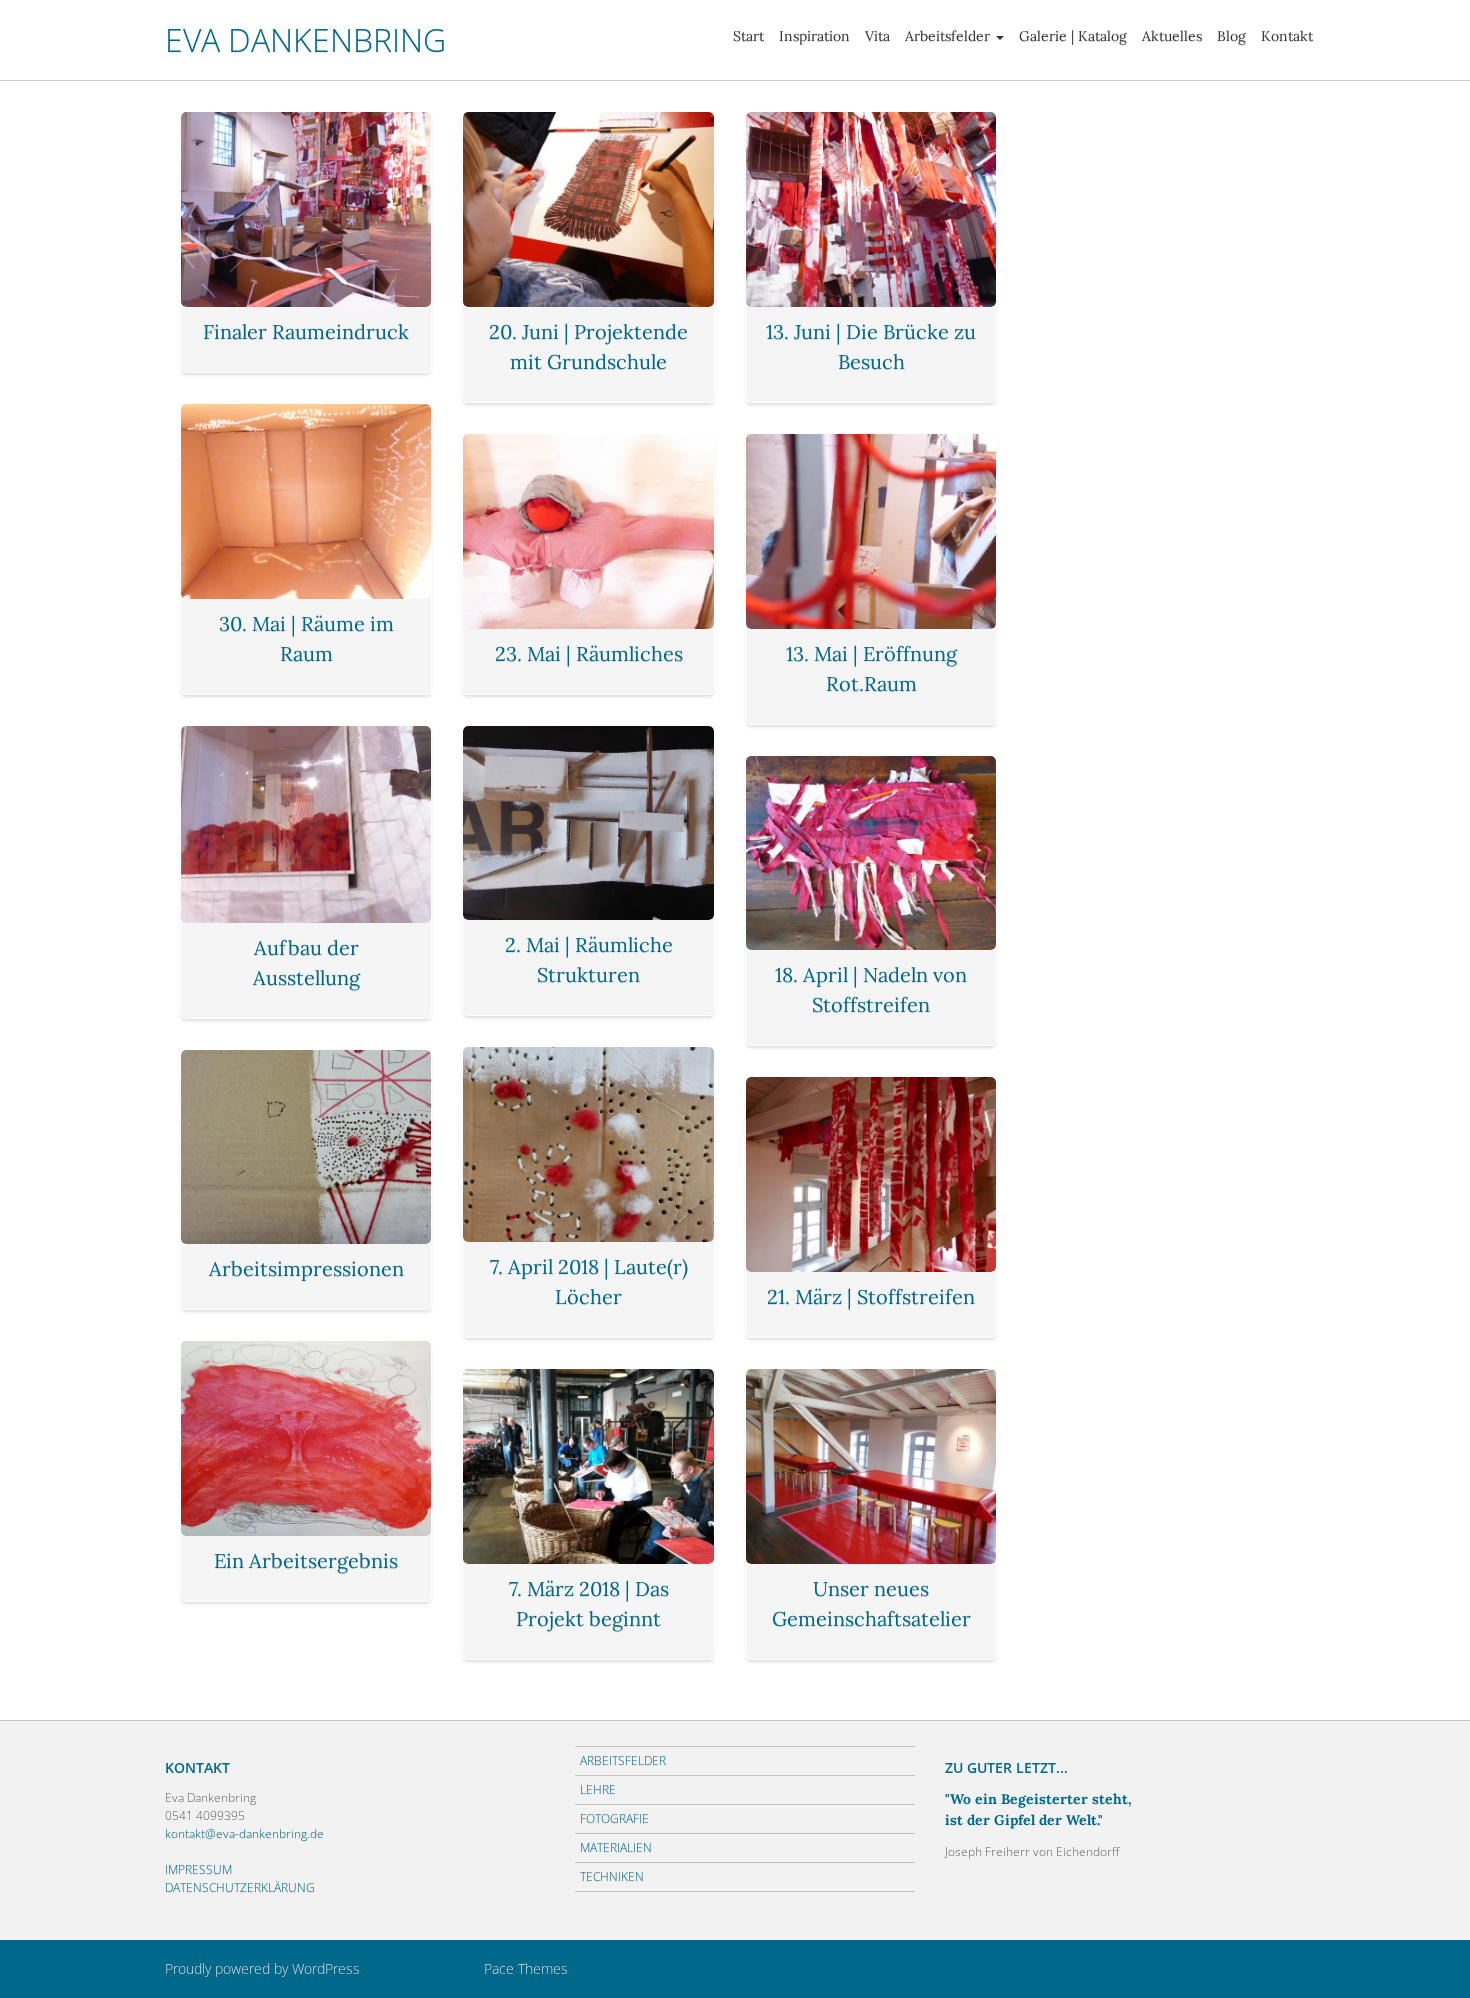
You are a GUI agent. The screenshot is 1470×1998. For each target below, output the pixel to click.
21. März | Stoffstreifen (871, 1296)
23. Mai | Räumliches (589, 653)
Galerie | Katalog (1073, 36)
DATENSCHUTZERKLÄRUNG (240, 1887)
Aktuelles (1172, 36)
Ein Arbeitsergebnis (306, 1560)
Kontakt (1287, 36)
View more (306, 209)
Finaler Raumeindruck (306, 331)
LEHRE (598, 1789)
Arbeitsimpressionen (306, 1268)
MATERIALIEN (616, 1847)
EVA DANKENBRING (305, 39)
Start (748, 36)
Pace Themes (526, 1968)
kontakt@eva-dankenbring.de (244, 1833)
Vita (877, 36)
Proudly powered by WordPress (262, 1968)
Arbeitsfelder (947, 36)
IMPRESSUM (198, 1869)
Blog (1231, 36)
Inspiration (814, 36)
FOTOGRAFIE (614, 1818)
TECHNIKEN (612, 1876)
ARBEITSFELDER (623, 1760)
